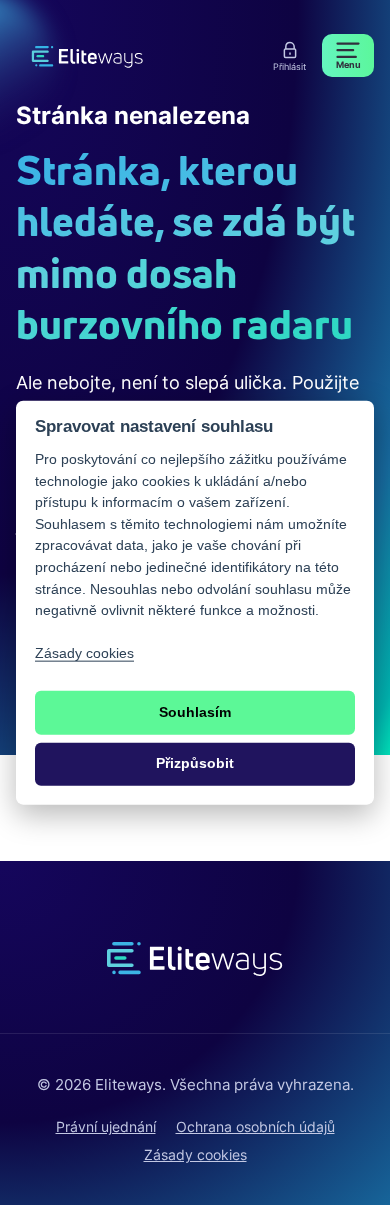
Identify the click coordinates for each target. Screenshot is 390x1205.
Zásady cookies (195, 1154)
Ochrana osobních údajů (255, 1126)
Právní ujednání (106, 1126)
